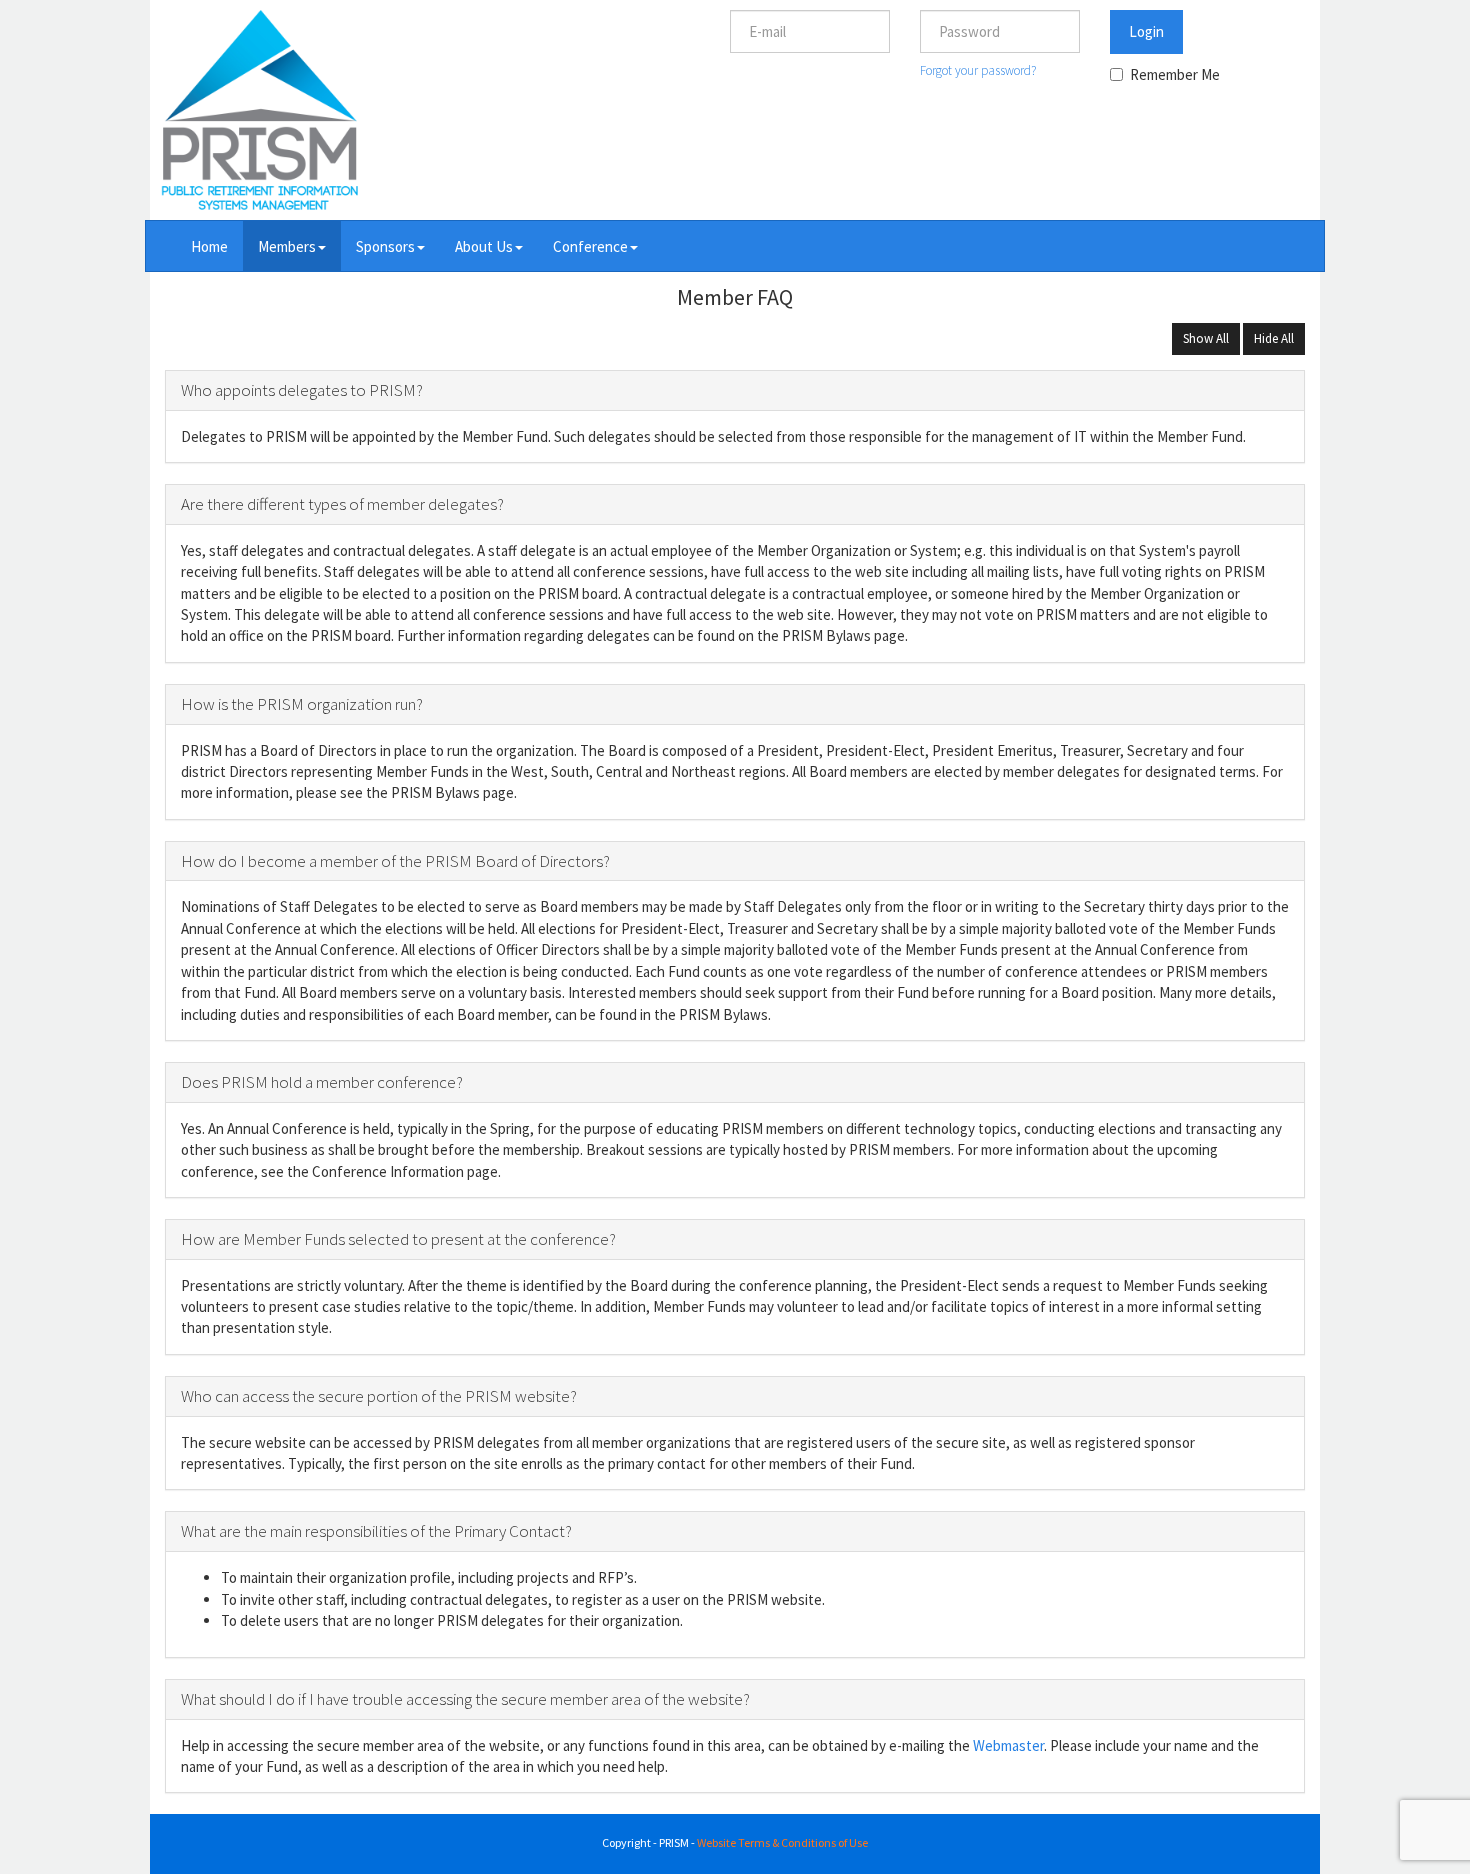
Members (287, 246)
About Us (484, 246)
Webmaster (1008, 1745)
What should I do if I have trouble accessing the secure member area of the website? (465, 1699)
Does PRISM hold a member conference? (322, 1082)
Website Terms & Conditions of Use (782, 1842)
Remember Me (1175, 74)
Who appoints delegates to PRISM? (302, 390)
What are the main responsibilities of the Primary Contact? (376, 1531)
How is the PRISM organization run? (302, 704)
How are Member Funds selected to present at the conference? (398, 1239)
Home (209, 246)
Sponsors (385, 246)
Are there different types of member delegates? (342, 504)
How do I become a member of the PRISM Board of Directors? (395, 861)
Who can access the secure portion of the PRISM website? (379, 1396)
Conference (590, 246)
